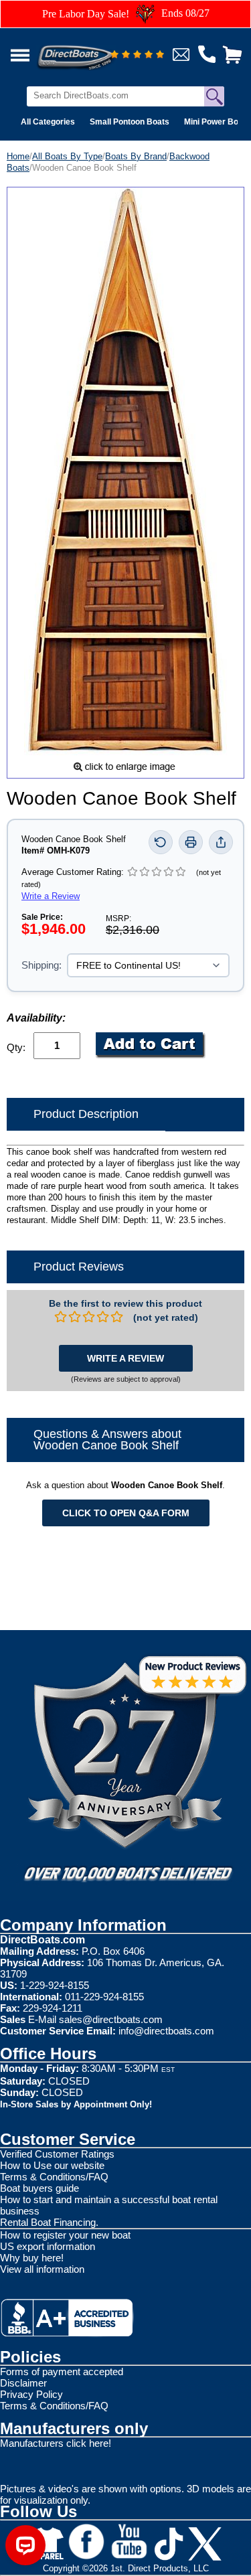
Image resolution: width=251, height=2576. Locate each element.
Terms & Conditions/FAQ (54, 2177)
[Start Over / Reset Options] (161, 842)
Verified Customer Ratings (57, 2154)
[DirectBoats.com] (93, 50)
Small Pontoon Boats (130, 122)
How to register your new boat (65, 2235)
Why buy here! (32, 2258)
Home (18, 156)
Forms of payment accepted (62, 2371)
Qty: (16, 1047)
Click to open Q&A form (126, 1513)
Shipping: (41, 965)
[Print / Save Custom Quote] (191, 842)
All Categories (48, 122)
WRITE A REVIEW (125, 1358)
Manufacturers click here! (56, 2443)
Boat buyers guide (39, 2188)
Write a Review (51, 896)
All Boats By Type (67, 156)
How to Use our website (52, 2165)
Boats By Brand (136, 156)
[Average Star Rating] (137, 55)
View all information (42, 2269)
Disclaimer (23, 2383)
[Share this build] (221, 842)
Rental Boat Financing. (49, 2222)
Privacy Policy (31, 2394)
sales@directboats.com (111, 2019)
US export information (48, 2246)
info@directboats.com (166, 2031)
